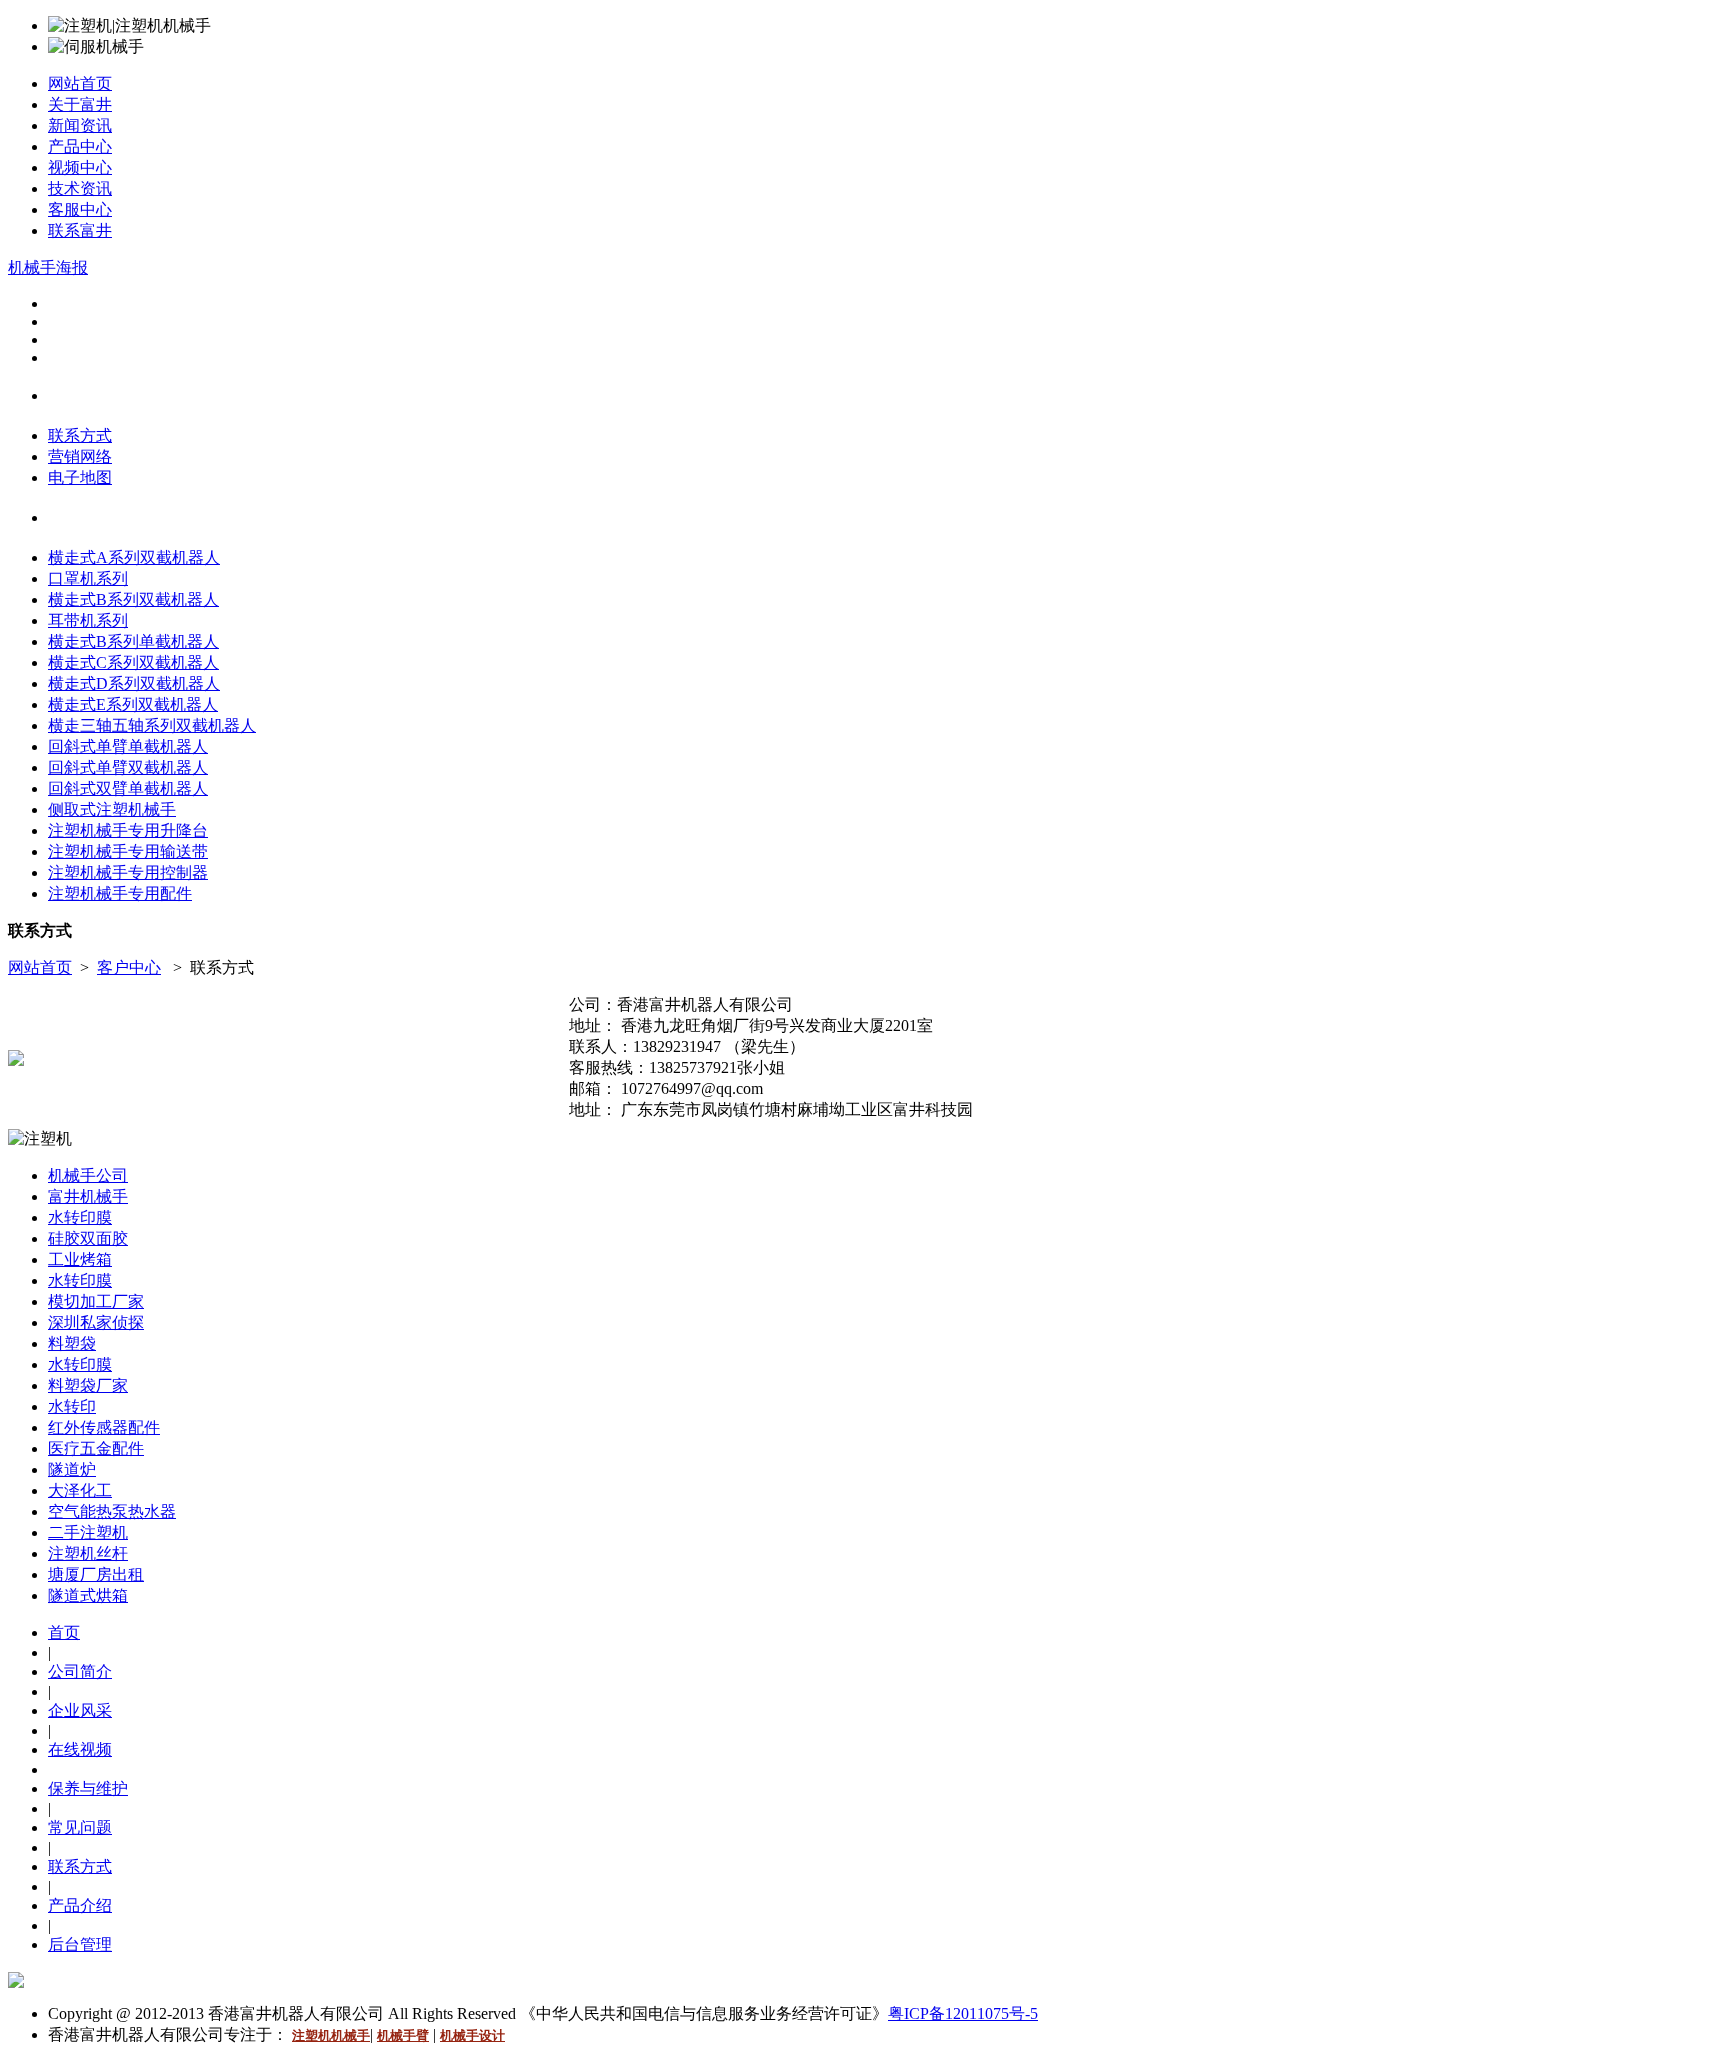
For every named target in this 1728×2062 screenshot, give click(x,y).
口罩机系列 (88, 578)
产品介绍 (80, 1905)
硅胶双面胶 (88, 1238)
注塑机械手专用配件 (120, 893)
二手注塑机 (88, 1532)
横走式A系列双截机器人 (134, 557)
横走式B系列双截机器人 (133, 599)
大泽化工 (80, 1490)
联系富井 (80, 230)
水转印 (72, 1406)
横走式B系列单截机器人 (133, 641)
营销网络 (80, 456)
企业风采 (80, 1710)
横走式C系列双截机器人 (133, 662)
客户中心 (129, 967)
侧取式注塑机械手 (112, 809)
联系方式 (80, 435)
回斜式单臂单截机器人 (128, 746)
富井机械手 (88, 1196)
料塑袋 (72, 1343)
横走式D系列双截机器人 (134, 683)
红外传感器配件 (104, 1427)
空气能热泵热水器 (112, 1511)
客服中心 (80, 209)
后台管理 (80, 1944)
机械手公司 (88, 1175)
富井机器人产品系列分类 (125, 518)
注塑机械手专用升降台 (128, 830)
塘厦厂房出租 (96, 1574)
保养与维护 (88, 1788)
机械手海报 (48, 267)
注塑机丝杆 (88, 1553)
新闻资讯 (80, 125)
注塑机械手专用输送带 (128, 851)
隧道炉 (72, 1469)
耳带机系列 (88, 620)
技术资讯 (80, 188)
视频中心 (80, 167)
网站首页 (80, 83)
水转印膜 (80, 1217)
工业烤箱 (80, 1259)
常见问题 (80, 1827)
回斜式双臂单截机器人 (128, 788)
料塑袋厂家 (88, 1385)
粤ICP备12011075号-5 (963, 2013)
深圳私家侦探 (96, 1322)
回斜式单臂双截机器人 (128, 767)
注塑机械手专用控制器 (128, 872)
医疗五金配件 (96, 1448)
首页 (64, 1632)
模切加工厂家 (96, 1301)
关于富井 (80, 104)
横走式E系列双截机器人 (133, 704)
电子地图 (80, 477)
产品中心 (80, 146)
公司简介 (80, 1671)
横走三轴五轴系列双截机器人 (152, 725)
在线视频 (80, 1749)
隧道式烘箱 (88, 1595)
